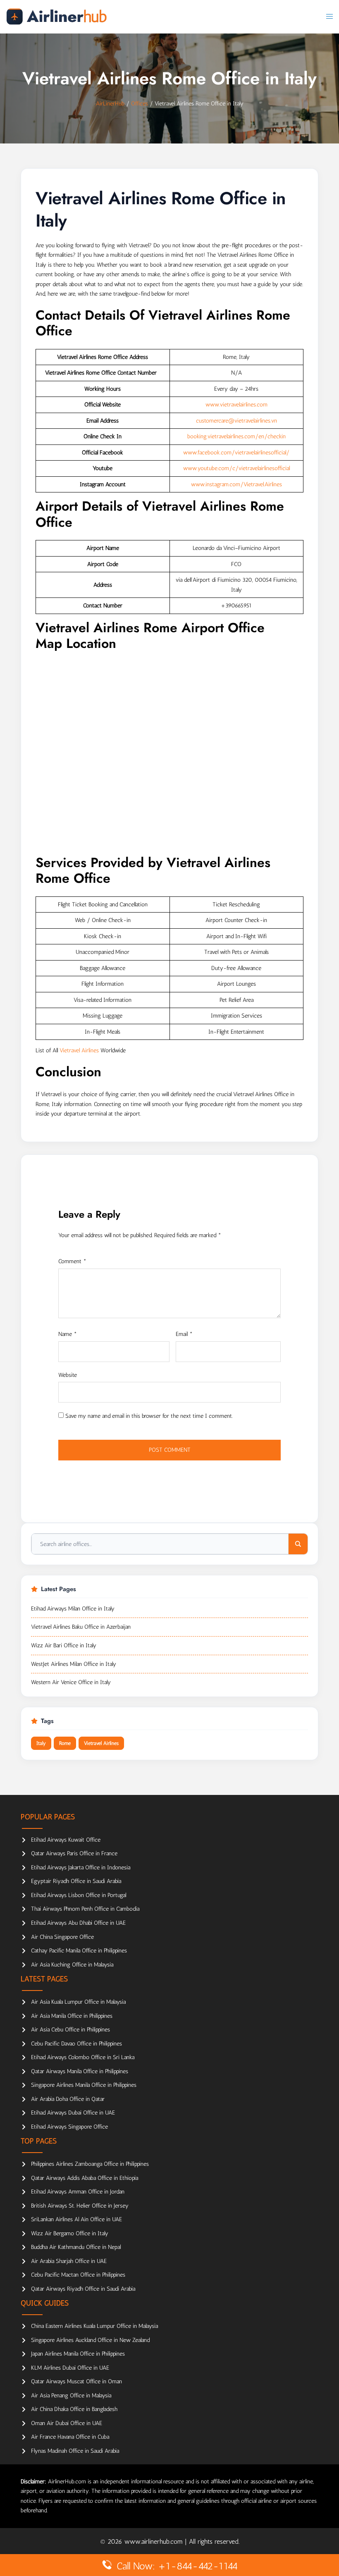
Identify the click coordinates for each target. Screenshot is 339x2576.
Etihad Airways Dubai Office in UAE (73, 2113)
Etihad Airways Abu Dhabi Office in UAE (78, 1923)
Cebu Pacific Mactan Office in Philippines (78, 2275)
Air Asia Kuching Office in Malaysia (72, 1965)
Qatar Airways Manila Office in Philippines (80, 2071)
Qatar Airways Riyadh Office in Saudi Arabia (83, 2289)
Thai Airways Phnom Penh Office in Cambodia (85, 1909)
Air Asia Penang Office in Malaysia (71, 2396)
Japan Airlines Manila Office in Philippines (78, 2354)
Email (184, 1334)
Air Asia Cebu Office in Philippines (70, 2030)
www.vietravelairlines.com (236, 405)
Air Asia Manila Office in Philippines (72, 2016)
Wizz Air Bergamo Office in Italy (70, 2233)
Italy (41, 1743)
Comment (72, 1261)
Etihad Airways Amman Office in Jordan (78, 2192)
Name (68, 1334)
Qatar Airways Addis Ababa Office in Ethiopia (85, 2178)
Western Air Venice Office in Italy (71, 1682)
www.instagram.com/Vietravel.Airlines (236, 484)
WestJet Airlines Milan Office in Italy (74, 1664)
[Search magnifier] (298, 1544)
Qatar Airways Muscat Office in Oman (76, 2381)
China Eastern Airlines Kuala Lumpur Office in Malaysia (94, 2326)
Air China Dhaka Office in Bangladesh (74, 2409)
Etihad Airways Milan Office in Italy (73, 1609)
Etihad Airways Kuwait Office (66, 1840)
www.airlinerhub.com (155, 2541)
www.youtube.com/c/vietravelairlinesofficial (236, 468)
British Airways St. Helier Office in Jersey (80, 2206)
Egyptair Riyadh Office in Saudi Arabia (76, 1881)
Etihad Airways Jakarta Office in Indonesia (81, 1867)
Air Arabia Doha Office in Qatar (68, 2099)
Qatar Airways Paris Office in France (74, 1853)
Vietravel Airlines (79, 1050)
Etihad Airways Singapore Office (69, 2127)
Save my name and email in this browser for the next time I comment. (149, 1416)
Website (68, 1375)
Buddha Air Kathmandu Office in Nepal (76, 2247)
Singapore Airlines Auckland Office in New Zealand (90, 2340)
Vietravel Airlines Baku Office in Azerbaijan (81, 1627)
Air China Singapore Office (62, 1937)
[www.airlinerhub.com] (56, 16)
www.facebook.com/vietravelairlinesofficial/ (236, 453)
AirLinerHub (110, 104)
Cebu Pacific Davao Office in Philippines (76, 2044)
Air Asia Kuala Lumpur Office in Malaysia (78, 2002)
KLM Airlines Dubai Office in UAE (70, 2368)
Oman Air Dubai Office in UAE (67, 2423)
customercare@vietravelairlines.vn (236, 421)
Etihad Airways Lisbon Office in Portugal (79, 1895)
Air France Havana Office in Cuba (70, 2437)
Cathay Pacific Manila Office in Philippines (79, 1951)
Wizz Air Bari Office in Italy (64, 1645)
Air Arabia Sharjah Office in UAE (69, 2261)
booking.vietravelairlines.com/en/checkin (236, 436)
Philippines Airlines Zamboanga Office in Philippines (90, 2164)
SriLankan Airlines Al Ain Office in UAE (76, 2219)
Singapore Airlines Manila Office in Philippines (84, 2085)
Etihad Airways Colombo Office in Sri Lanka (83, 2057)
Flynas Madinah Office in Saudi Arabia (75, 2451)
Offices (140, 104)
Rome (65, 1743)
